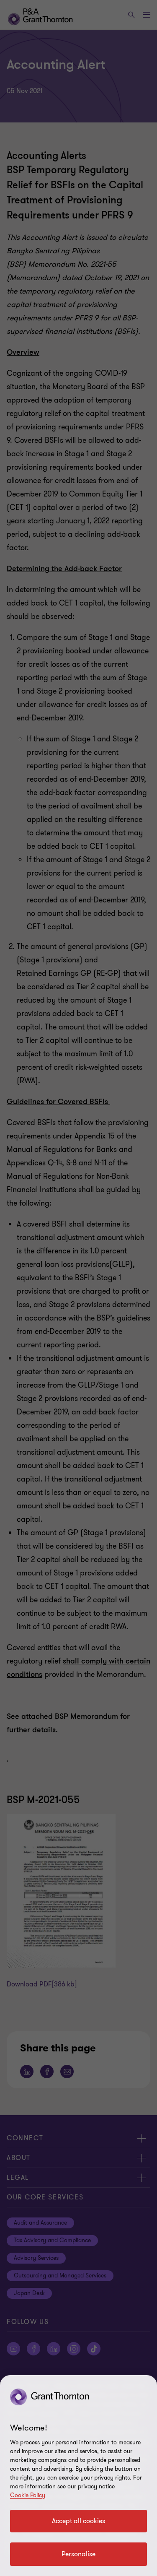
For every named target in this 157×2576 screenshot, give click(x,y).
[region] (78, 2476)
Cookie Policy (28, 2495)
